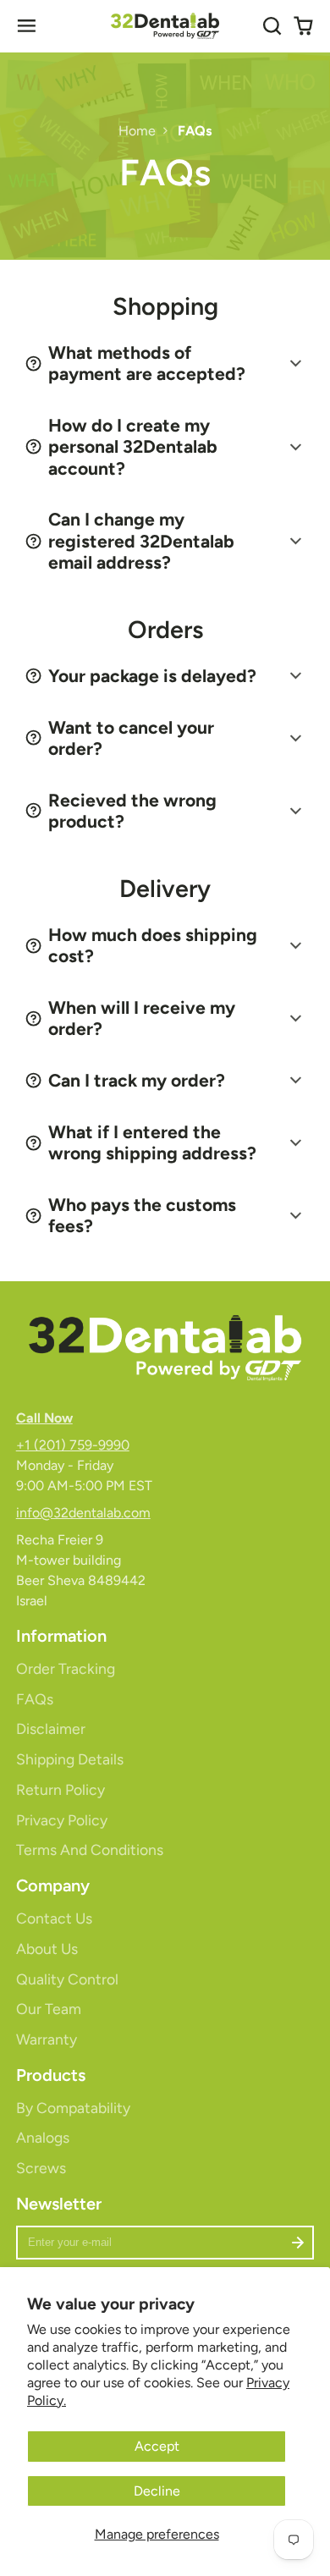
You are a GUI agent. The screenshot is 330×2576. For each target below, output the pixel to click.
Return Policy (60, 1789)
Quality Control (67, 1979)
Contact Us (54, 1918)
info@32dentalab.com (83, 1513)
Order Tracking (66, 1668)
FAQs (35, 1699)
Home (137, 131)
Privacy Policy (62, 1820)
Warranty (47, 2039)
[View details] (165, 1347)
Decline (157, 2491)
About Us (47, 1949)
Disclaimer (51, 1728)
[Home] (165, 26)
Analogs (43, 2137)
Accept (157, 2446)
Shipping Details (70, 1759)
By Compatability (73, 2108)
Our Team (49, 2009)
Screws (41, 2168)
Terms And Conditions (90, 1849)
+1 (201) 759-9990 (73, 1445)
